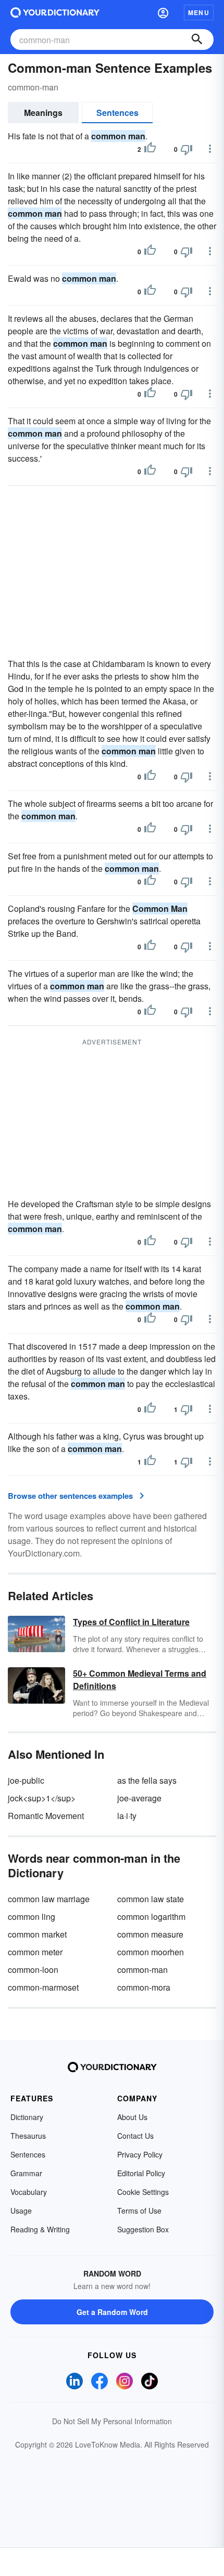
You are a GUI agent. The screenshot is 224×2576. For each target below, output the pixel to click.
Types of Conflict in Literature (131, 1622)
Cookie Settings (143, 2192)
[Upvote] (150, 149)
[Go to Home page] (55, 12)
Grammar (26, 2173)
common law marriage (49, 1899)
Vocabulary (29, 2192)
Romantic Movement (46, 1816)
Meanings (43, 113)
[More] (210, 149)
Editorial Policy (141, 2173)
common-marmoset (43, 1987)
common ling (32, 1917)
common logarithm (151, 1917)
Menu (199, 12)
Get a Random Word (112, 2312)
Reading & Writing (40, 2229)
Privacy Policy (140, 2154)
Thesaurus (28, 2136)
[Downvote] (186, 149)
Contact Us (135, 2136)
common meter (35, 1952)
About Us (132, 2117)
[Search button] (197, 40)
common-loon (33, 1970)
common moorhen (151, 1952)
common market (37, 1934)
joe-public (26, 1780)
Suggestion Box (143, 2229)
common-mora (144, 1987)
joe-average (139, 1798)
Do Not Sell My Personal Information (112, 2421)
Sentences (117, 113)
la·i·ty (127, 1816)
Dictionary (27, 2117)
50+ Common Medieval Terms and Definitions (140, 1679)
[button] (163, 12)
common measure (150, 1934)
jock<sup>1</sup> (42, 1798)
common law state (151, 1899)
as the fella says (147, 1780)
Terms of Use (139, 2211)
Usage (21, 2211)
